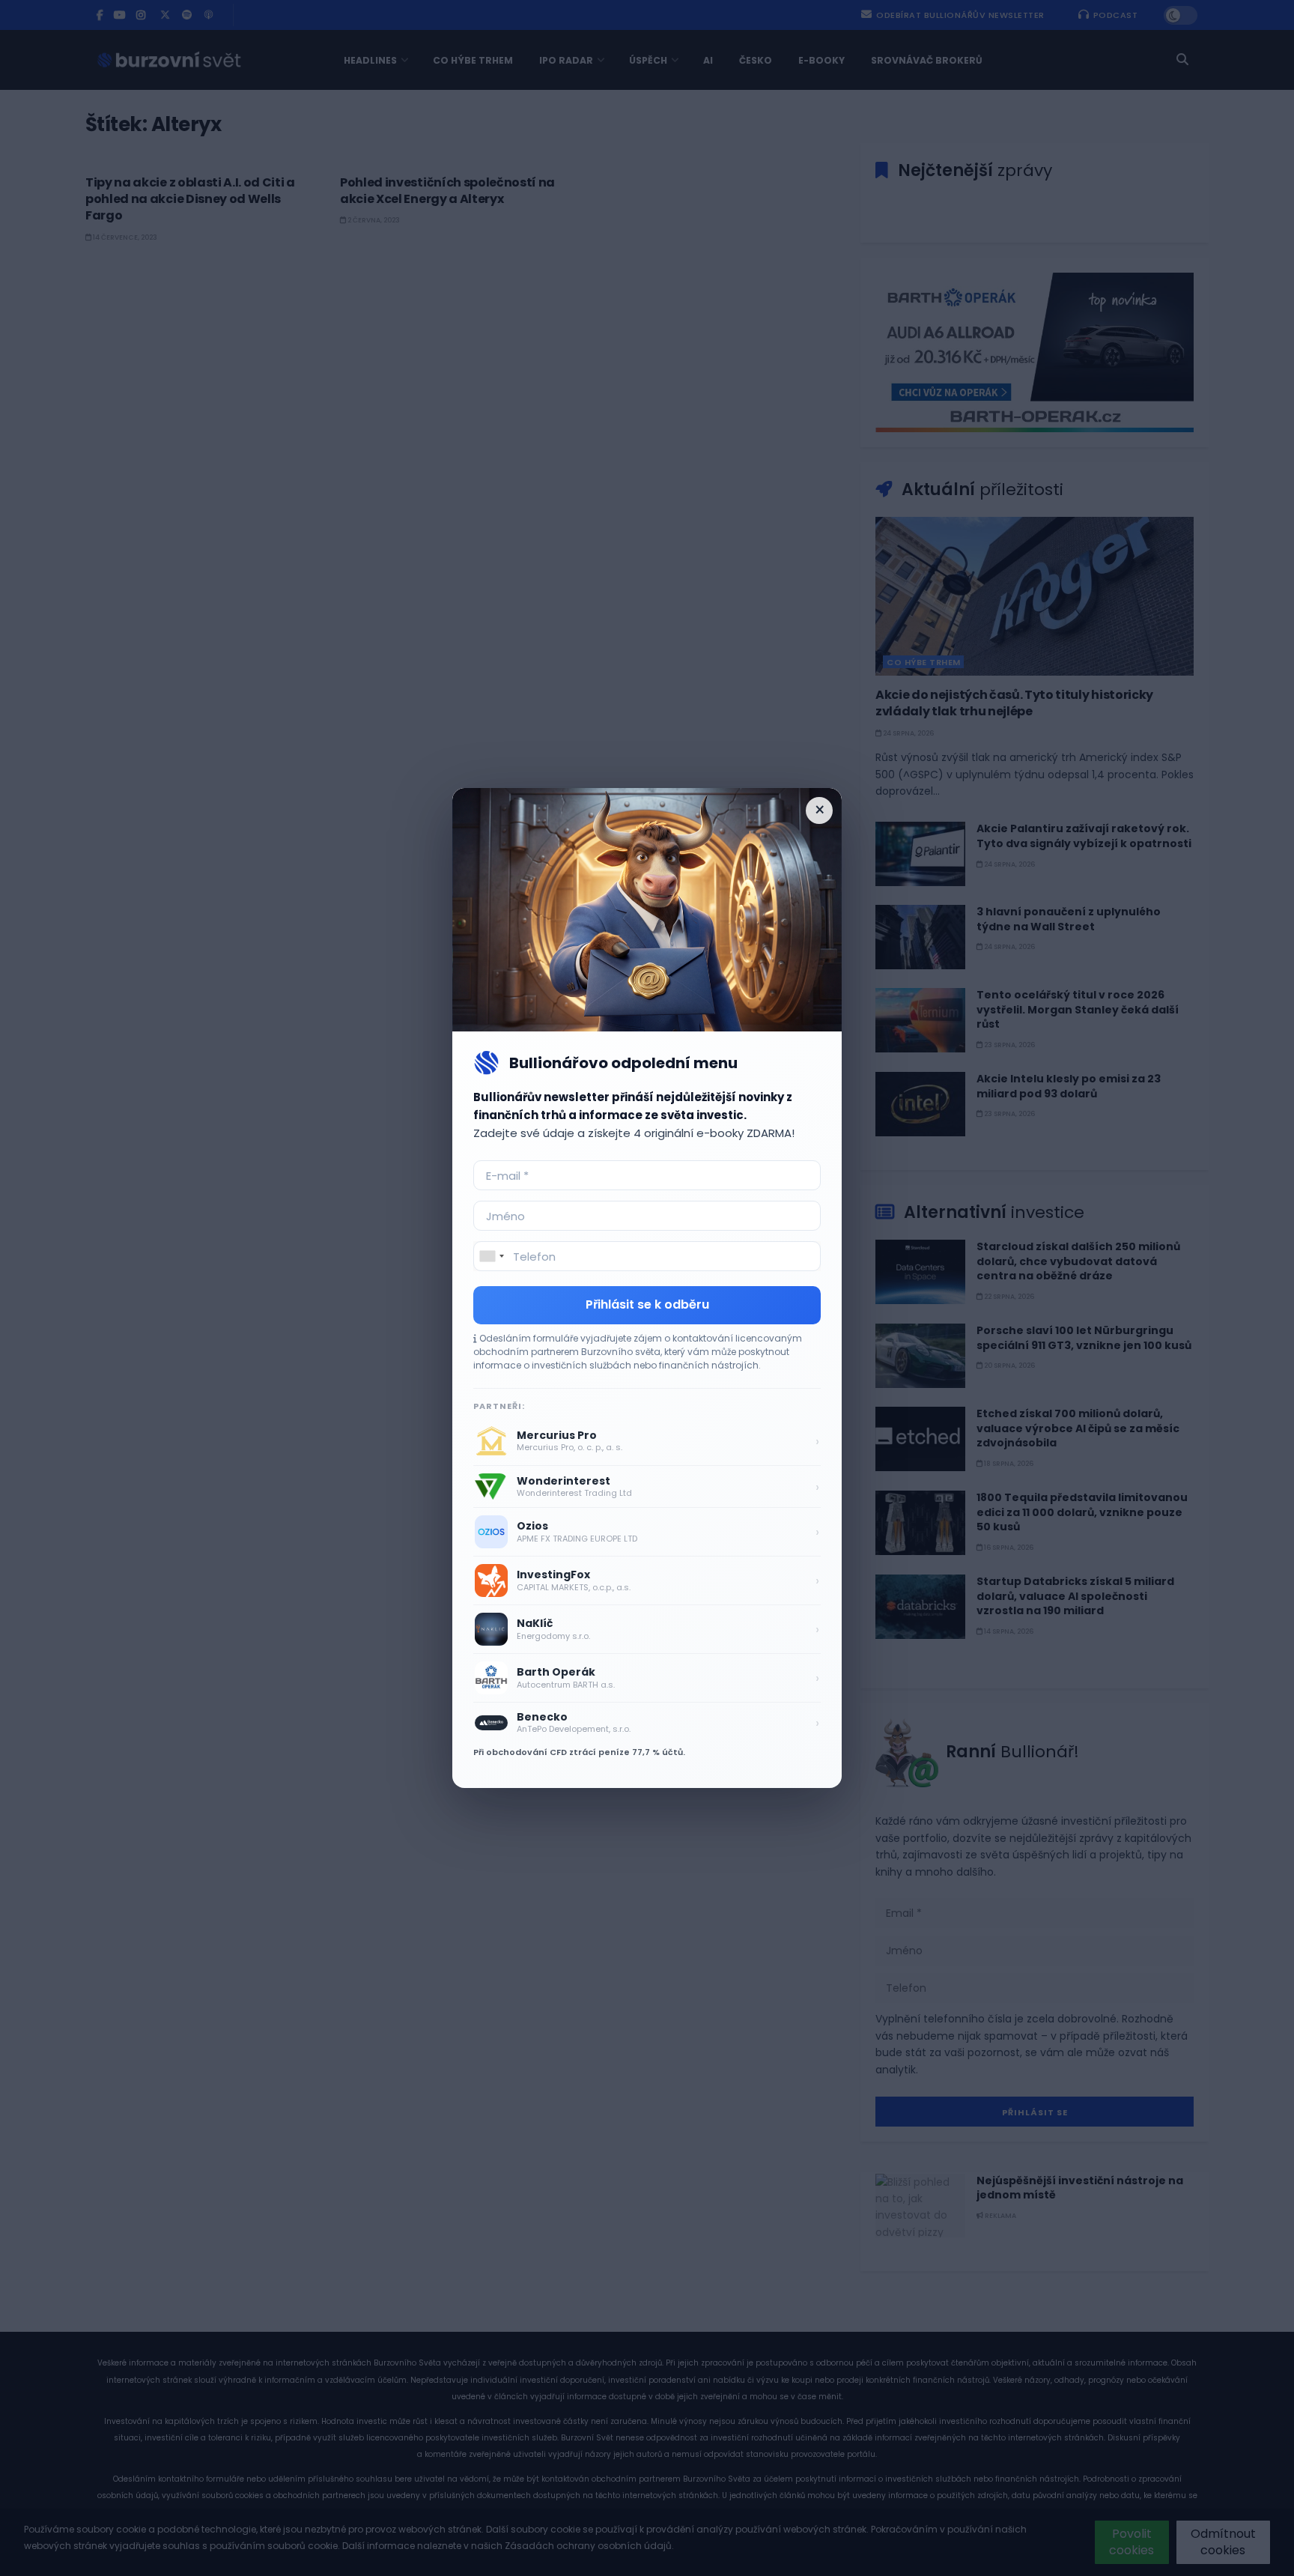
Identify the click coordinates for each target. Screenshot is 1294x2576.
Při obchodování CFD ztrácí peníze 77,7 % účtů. (579, 1752)
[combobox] (491, 1256)
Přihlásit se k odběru (647, 1304)
